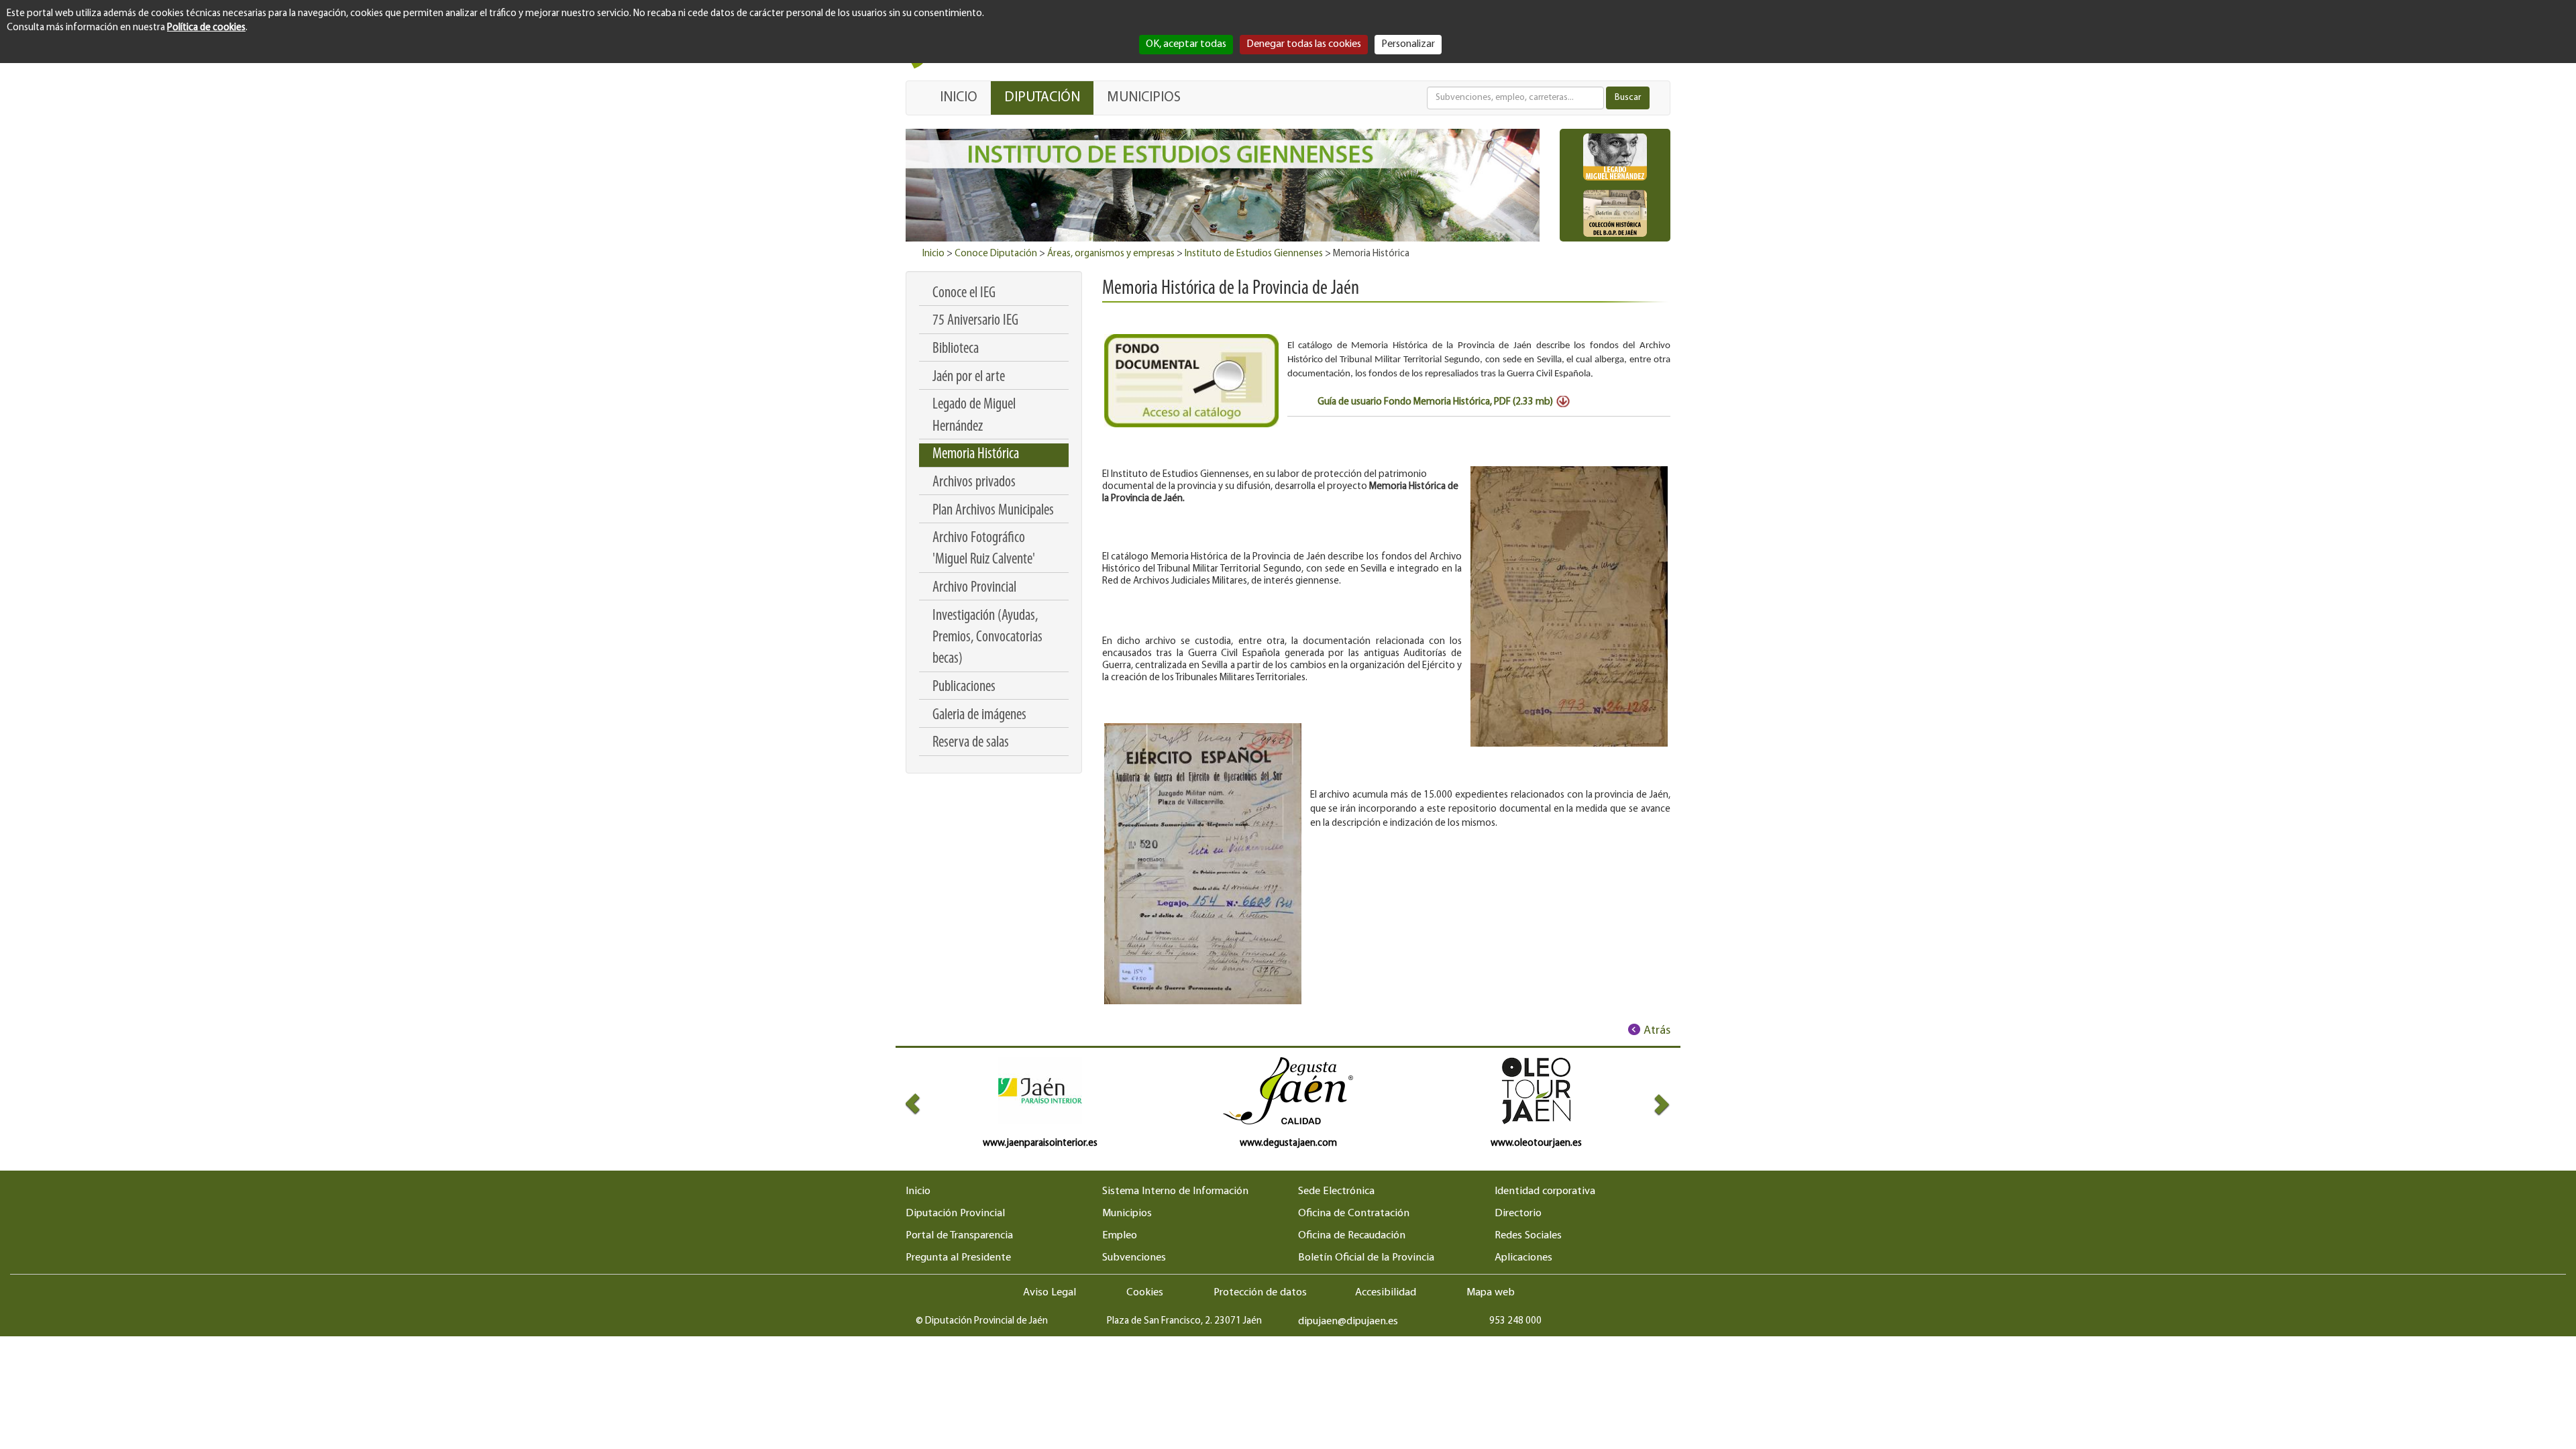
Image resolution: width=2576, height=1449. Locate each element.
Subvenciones (1134, 1258)
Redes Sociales (1528, 1236)
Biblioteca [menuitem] (956, 349)
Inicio (933, 254)
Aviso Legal (1050, 1293)
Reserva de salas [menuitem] (971, 743)
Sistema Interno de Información (1175, 1191)
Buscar (1628, 98)
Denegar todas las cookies (1304, 44)
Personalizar (1408, 44)
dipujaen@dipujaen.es (1348, 1322)
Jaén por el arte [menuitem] (969, 377)
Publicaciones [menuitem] (964, 687)
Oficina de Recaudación (1352, 1236)
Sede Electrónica (1336, 1191)
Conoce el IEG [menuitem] (964, 293)
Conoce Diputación (996, 254)
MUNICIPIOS (1144, 98)
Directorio (1518, 1214)
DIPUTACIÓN (1042, 98)
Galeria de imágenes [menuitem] (979, 715)
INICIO (959, 98)
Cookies (1145, 1293)
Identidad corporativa (1545, 1191)
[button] (925, 1104)
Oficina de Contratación (1354, 1214)
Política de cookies (206, 28)
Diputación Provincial (955, 1214)
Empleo (1120, 1236)
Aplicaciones (1523, 1258)
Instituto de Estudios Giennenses (1254, 254)
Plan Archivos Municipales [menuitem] (993, 511)
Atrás (1657, 1031)
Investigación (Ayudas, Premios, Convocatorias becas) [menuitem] (987, 638)
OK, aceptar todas (1186, 44)
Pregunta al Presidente (958, 1258)
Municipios (1127, 1214)
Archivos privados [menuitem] (974, 483)
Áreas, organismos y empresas (1111, 254)
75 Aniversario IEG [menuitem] (975, 321)
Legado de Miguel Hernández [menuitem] (974, 416)
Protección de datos (1260, 1293)
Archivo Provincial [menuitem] (974, 588)
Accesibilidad (1386, 1293)
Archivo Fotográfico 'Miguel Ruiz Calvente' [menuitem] (984, 549)
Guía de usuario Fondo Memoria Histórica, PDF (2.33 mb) (1435, 402)
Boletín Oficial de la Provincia (1366, 1258)
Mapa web (1491, 1293)
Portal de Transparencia (959, 1236)
